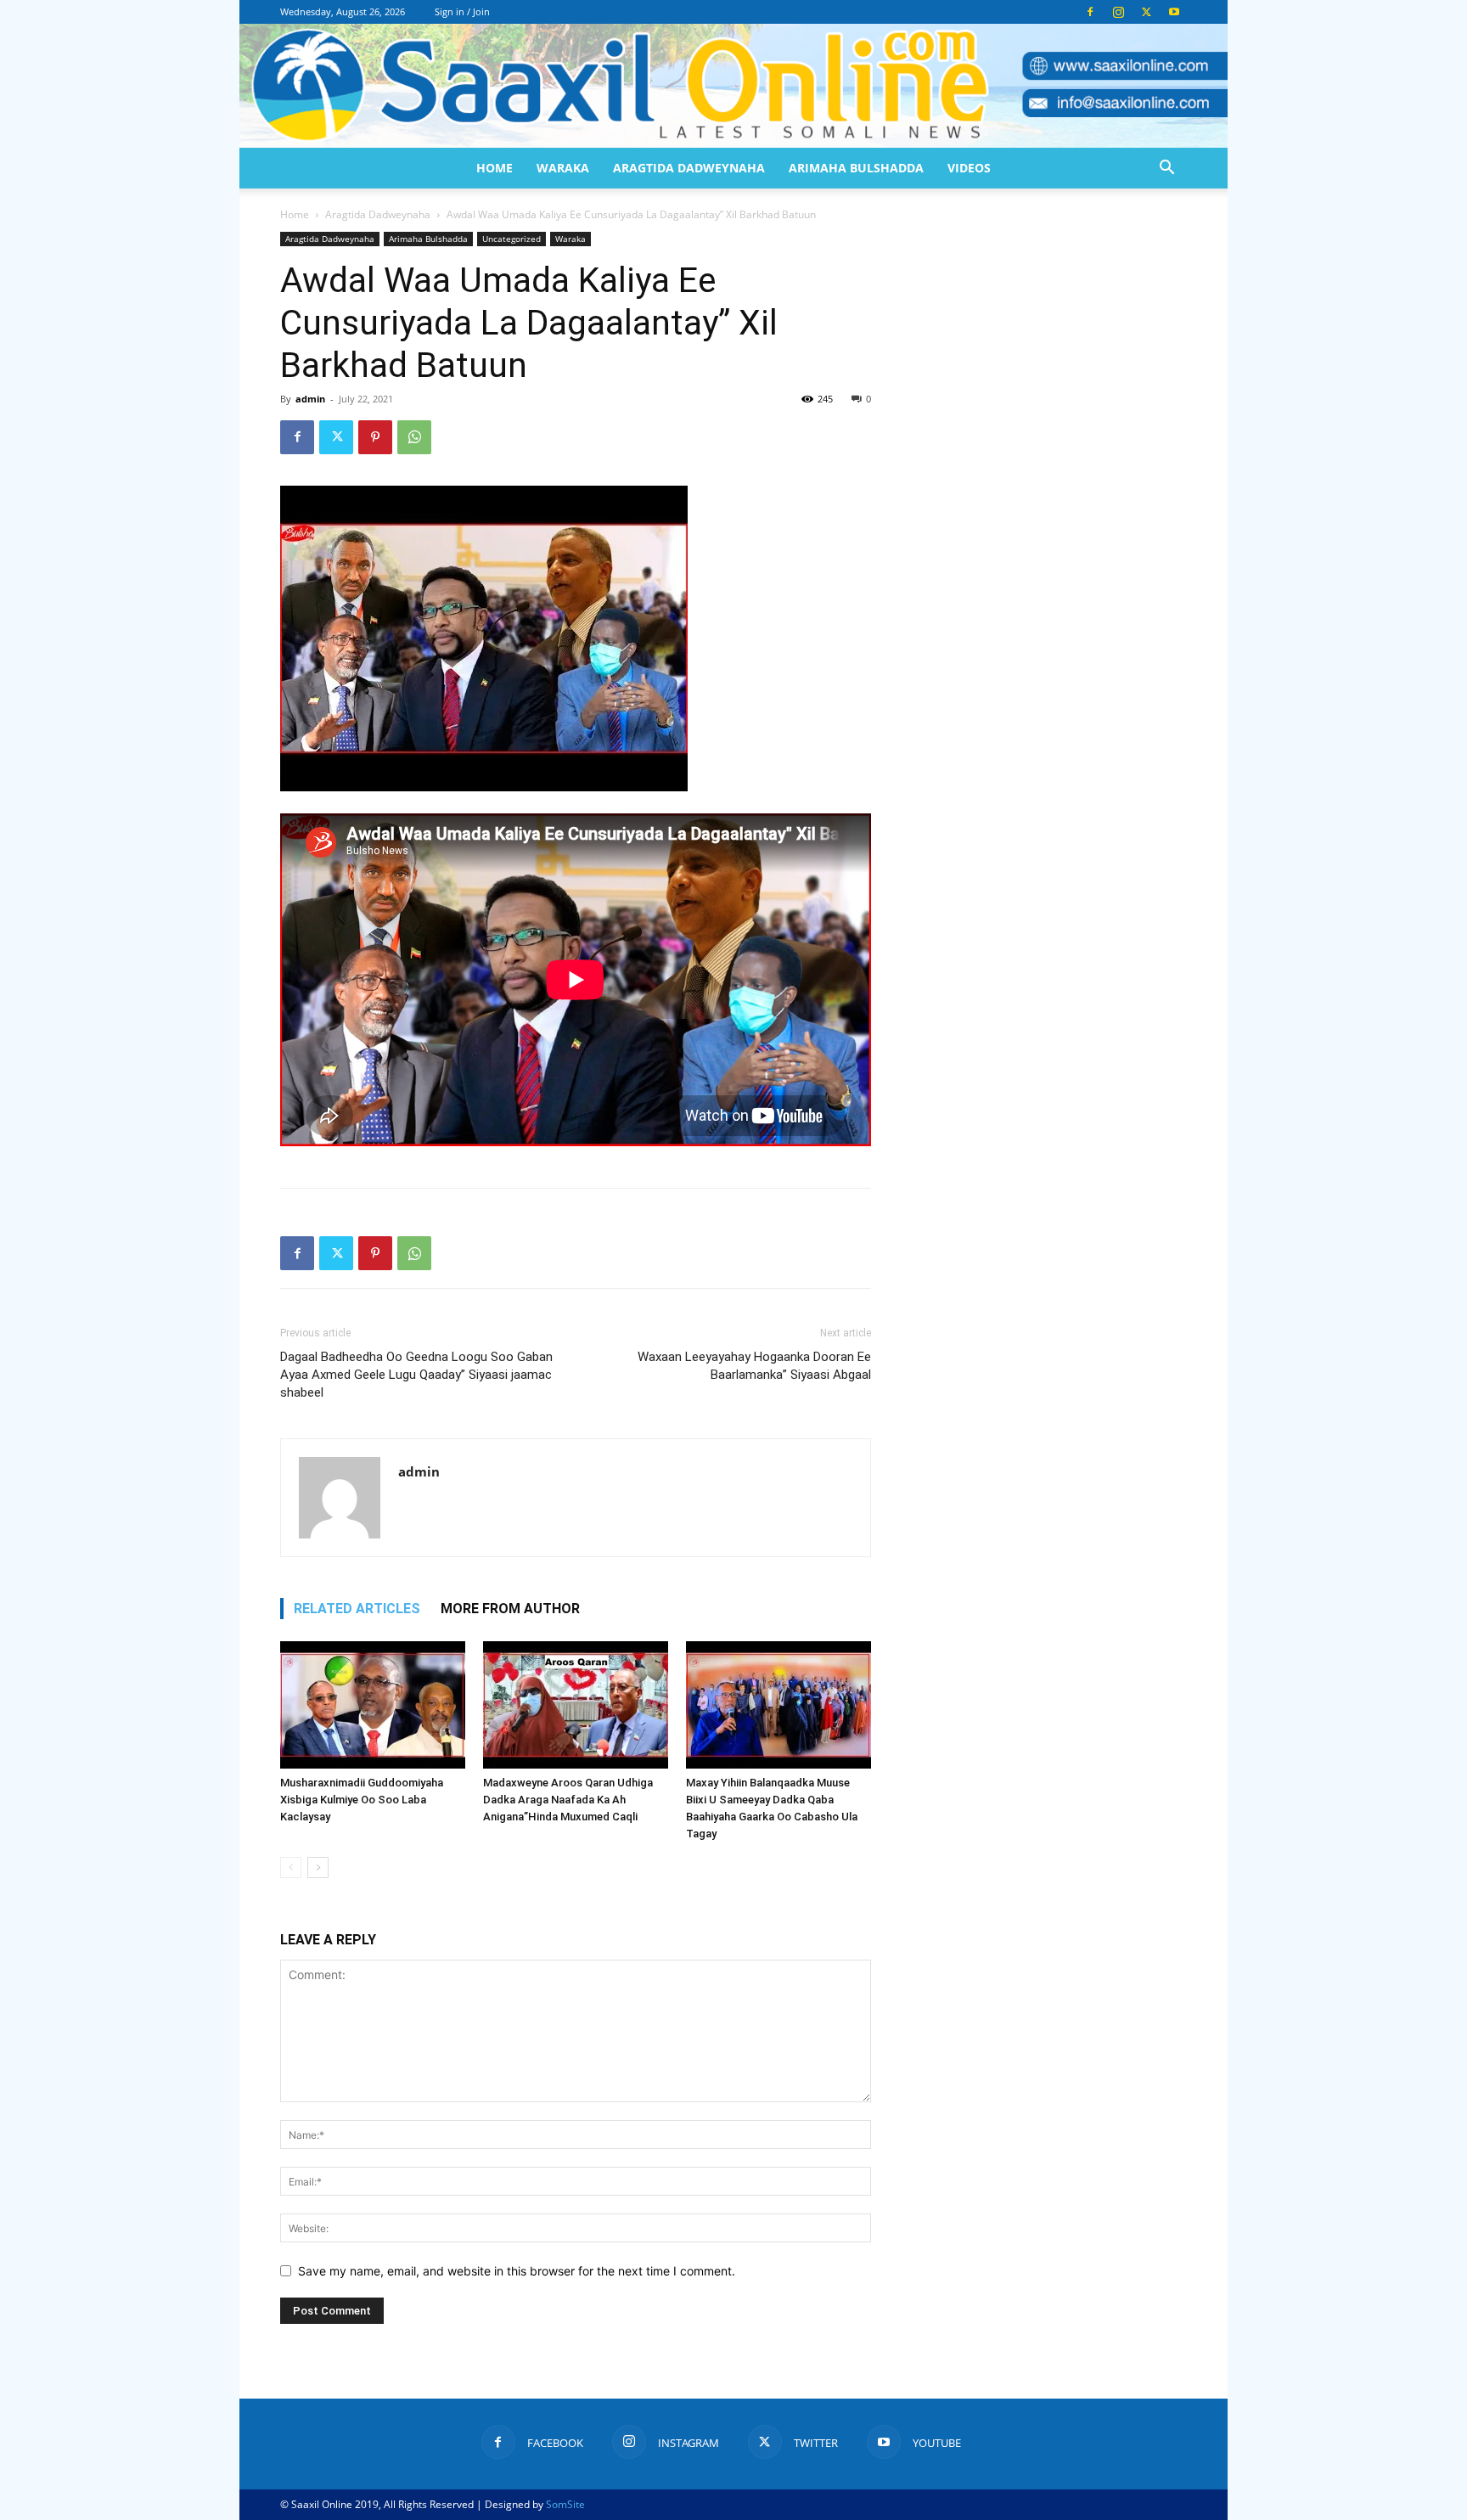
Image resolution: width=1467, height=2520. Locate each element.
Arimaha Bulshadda (856, 168)
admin (310, 399)
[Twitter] (1146, 12)
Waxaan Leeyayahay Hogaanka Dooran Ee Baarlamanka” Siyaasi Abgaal (754, 1366)
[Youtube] (1174, 12)
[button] (1166, 169)
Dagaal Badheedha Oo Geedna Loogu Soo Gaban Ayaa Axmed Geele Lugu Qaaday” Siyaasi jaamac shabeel (416, 1375)
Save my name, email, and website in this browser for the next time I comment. (517, 2271)
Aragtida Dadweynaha (689, 168)
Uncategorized (511, 239)
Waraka (563, 168)
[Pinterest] (375, 437)
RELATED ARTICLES (357, 1609)
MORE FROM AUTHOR (510, 1609)
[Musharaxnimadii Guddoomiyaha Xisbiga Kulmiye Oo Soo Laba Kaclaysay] (373, 1705)
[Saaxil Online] (733, 86)
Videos (969, 168)
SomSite (565, 2504)
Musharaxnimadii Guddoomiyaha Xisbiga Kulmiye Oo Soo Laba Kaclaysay (362, 1800)
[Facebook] (1090, 12)
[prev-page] (291, 1867)
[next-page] (318, 1867)
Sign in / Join (462, 11)
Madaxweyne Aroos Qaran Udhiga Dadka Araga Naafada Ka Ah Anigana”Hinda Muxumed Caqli (568, 1800)
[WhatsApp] (414, 437)
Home (495, 168)
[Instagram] (1118, 12)
